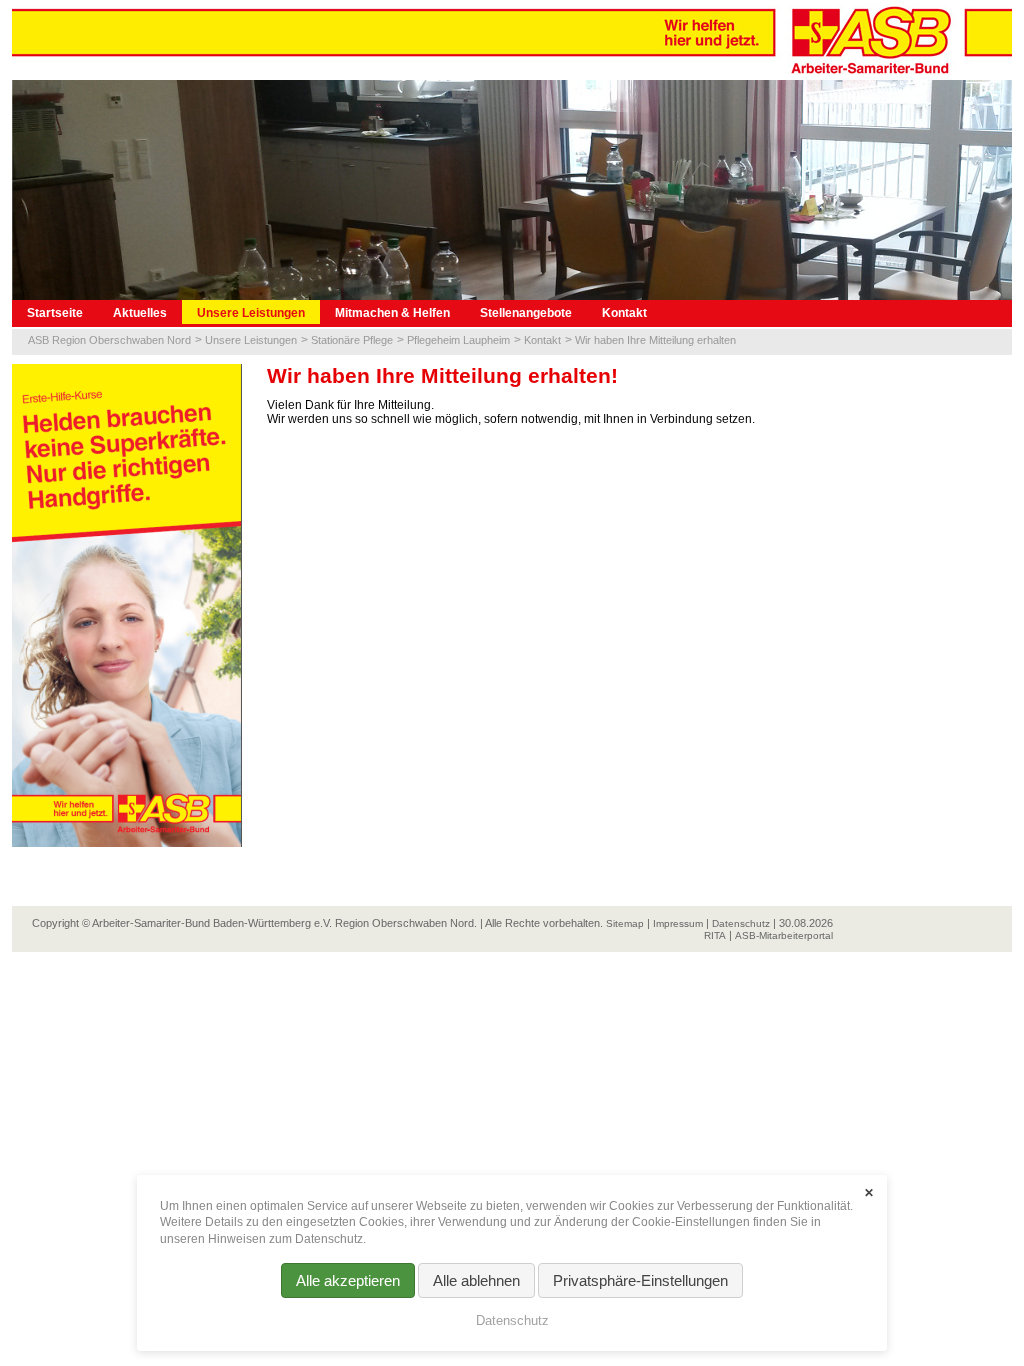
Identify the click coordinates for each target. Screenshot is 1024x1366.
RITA (715, 935)
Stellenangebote (526, 313)
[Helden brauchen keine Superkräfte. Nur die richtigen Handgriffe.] (127, 605)
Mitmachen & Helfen (392, 313)
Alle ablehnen (476, 1280)
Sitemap (625, 923)
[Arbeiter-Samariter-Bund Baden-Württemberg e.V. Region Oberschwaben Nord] (512, 39)
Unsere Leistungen (251, 313)
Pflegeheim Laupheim (458, 340)
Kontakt (624, 313)
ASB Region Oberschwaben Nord (109, 340)
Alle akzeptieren (348, 1280)
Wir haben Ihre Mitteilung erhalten (655, 340)
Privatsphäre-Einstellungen (640, 1280)
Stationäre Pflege (352, 340)
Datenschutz (741, 923)
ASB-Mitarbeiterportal (784, 935)
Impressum (678, 923)
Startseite (55, 313)
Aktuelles (140, 313)
